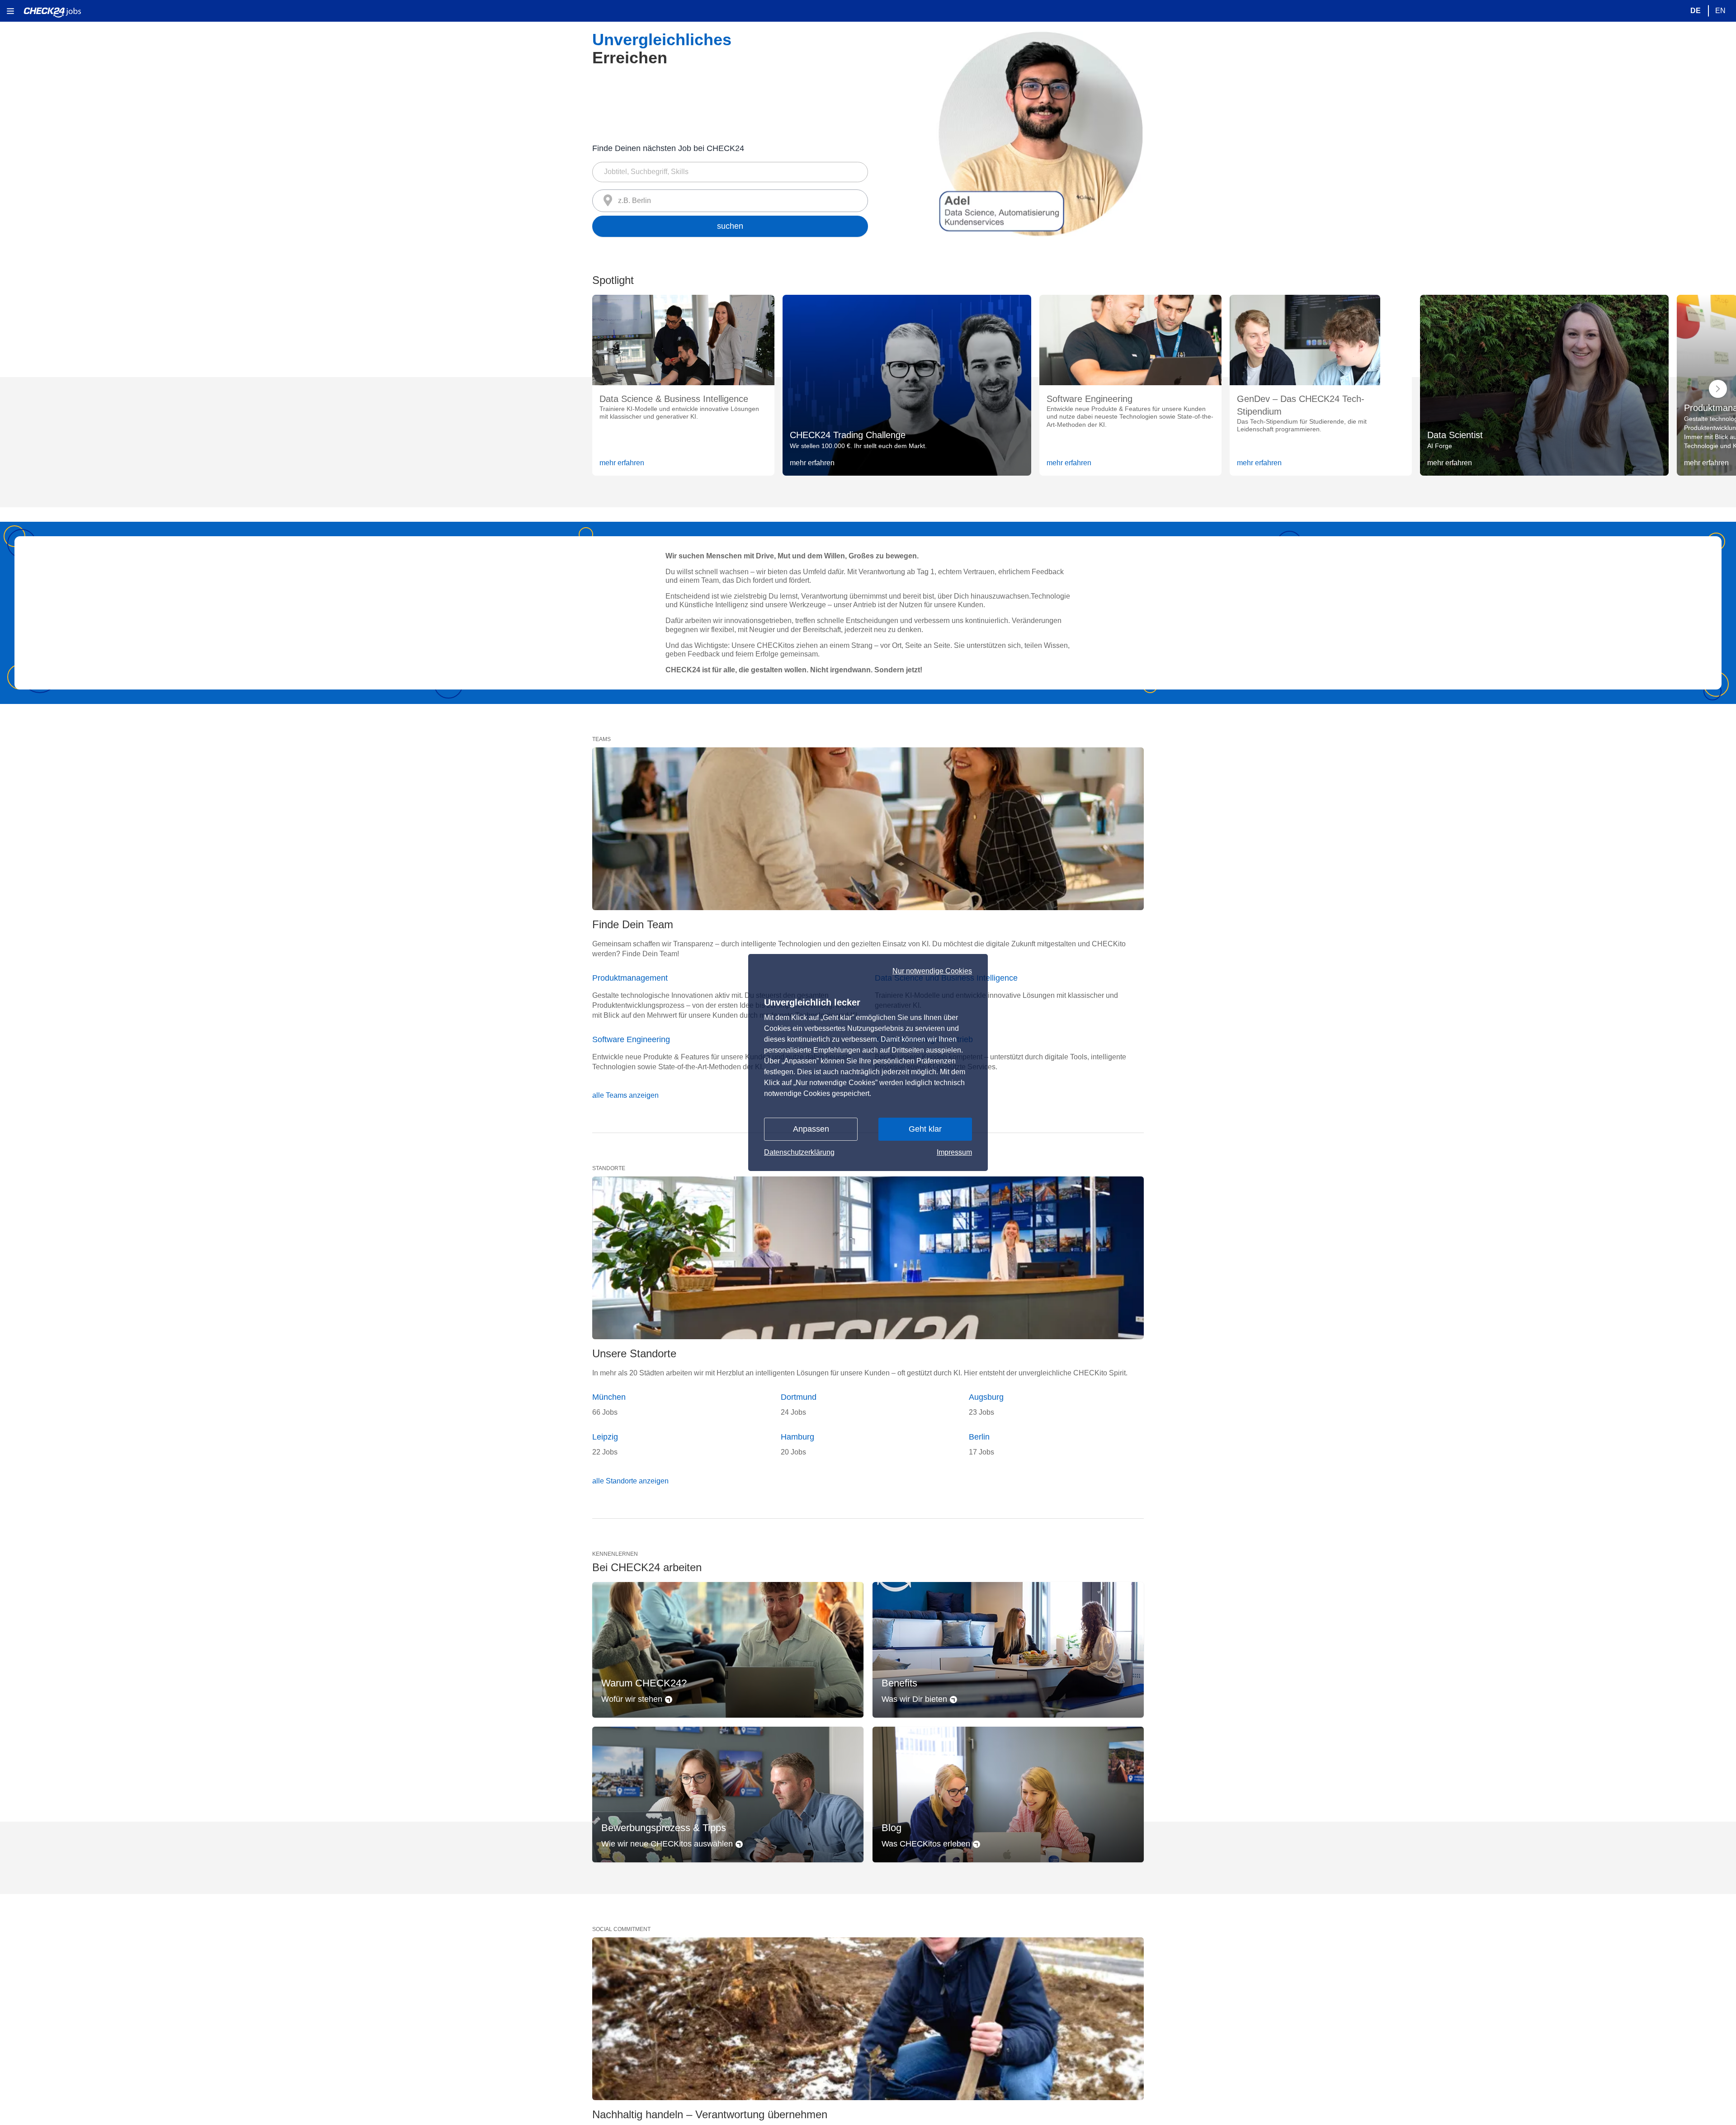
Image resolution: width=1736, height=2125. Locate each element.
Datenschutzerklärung (799, 1152)
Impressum (954, 1152)
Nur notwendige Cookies (932, 971)
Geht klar (925, 1129)
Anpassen (811, 1129)
